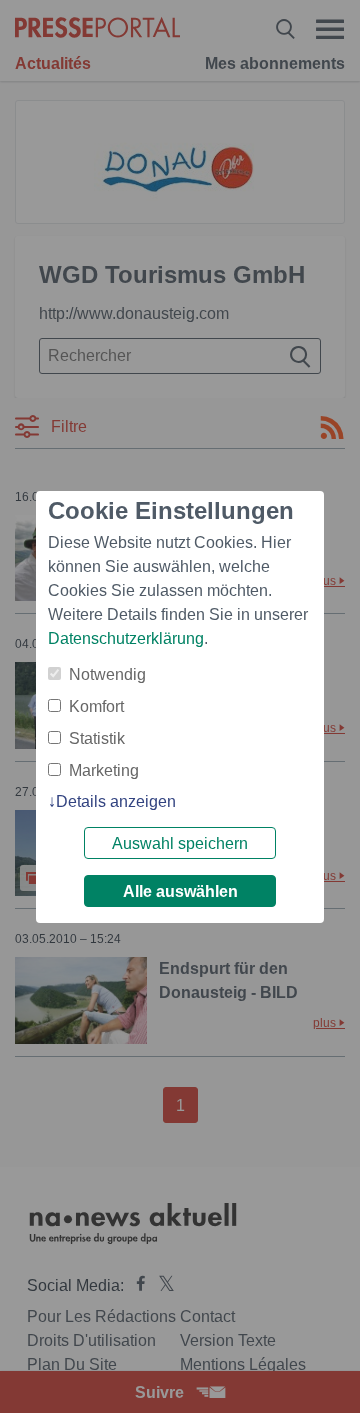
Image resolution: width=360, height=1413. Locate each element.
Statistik (97, 738)
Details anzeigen (116, 801)
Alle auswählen (180, 891)
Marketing (104, 770)
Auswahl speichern (180, 843)
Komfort (96, 706)
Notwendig (107, 674)
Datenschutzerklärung (126, 638)
